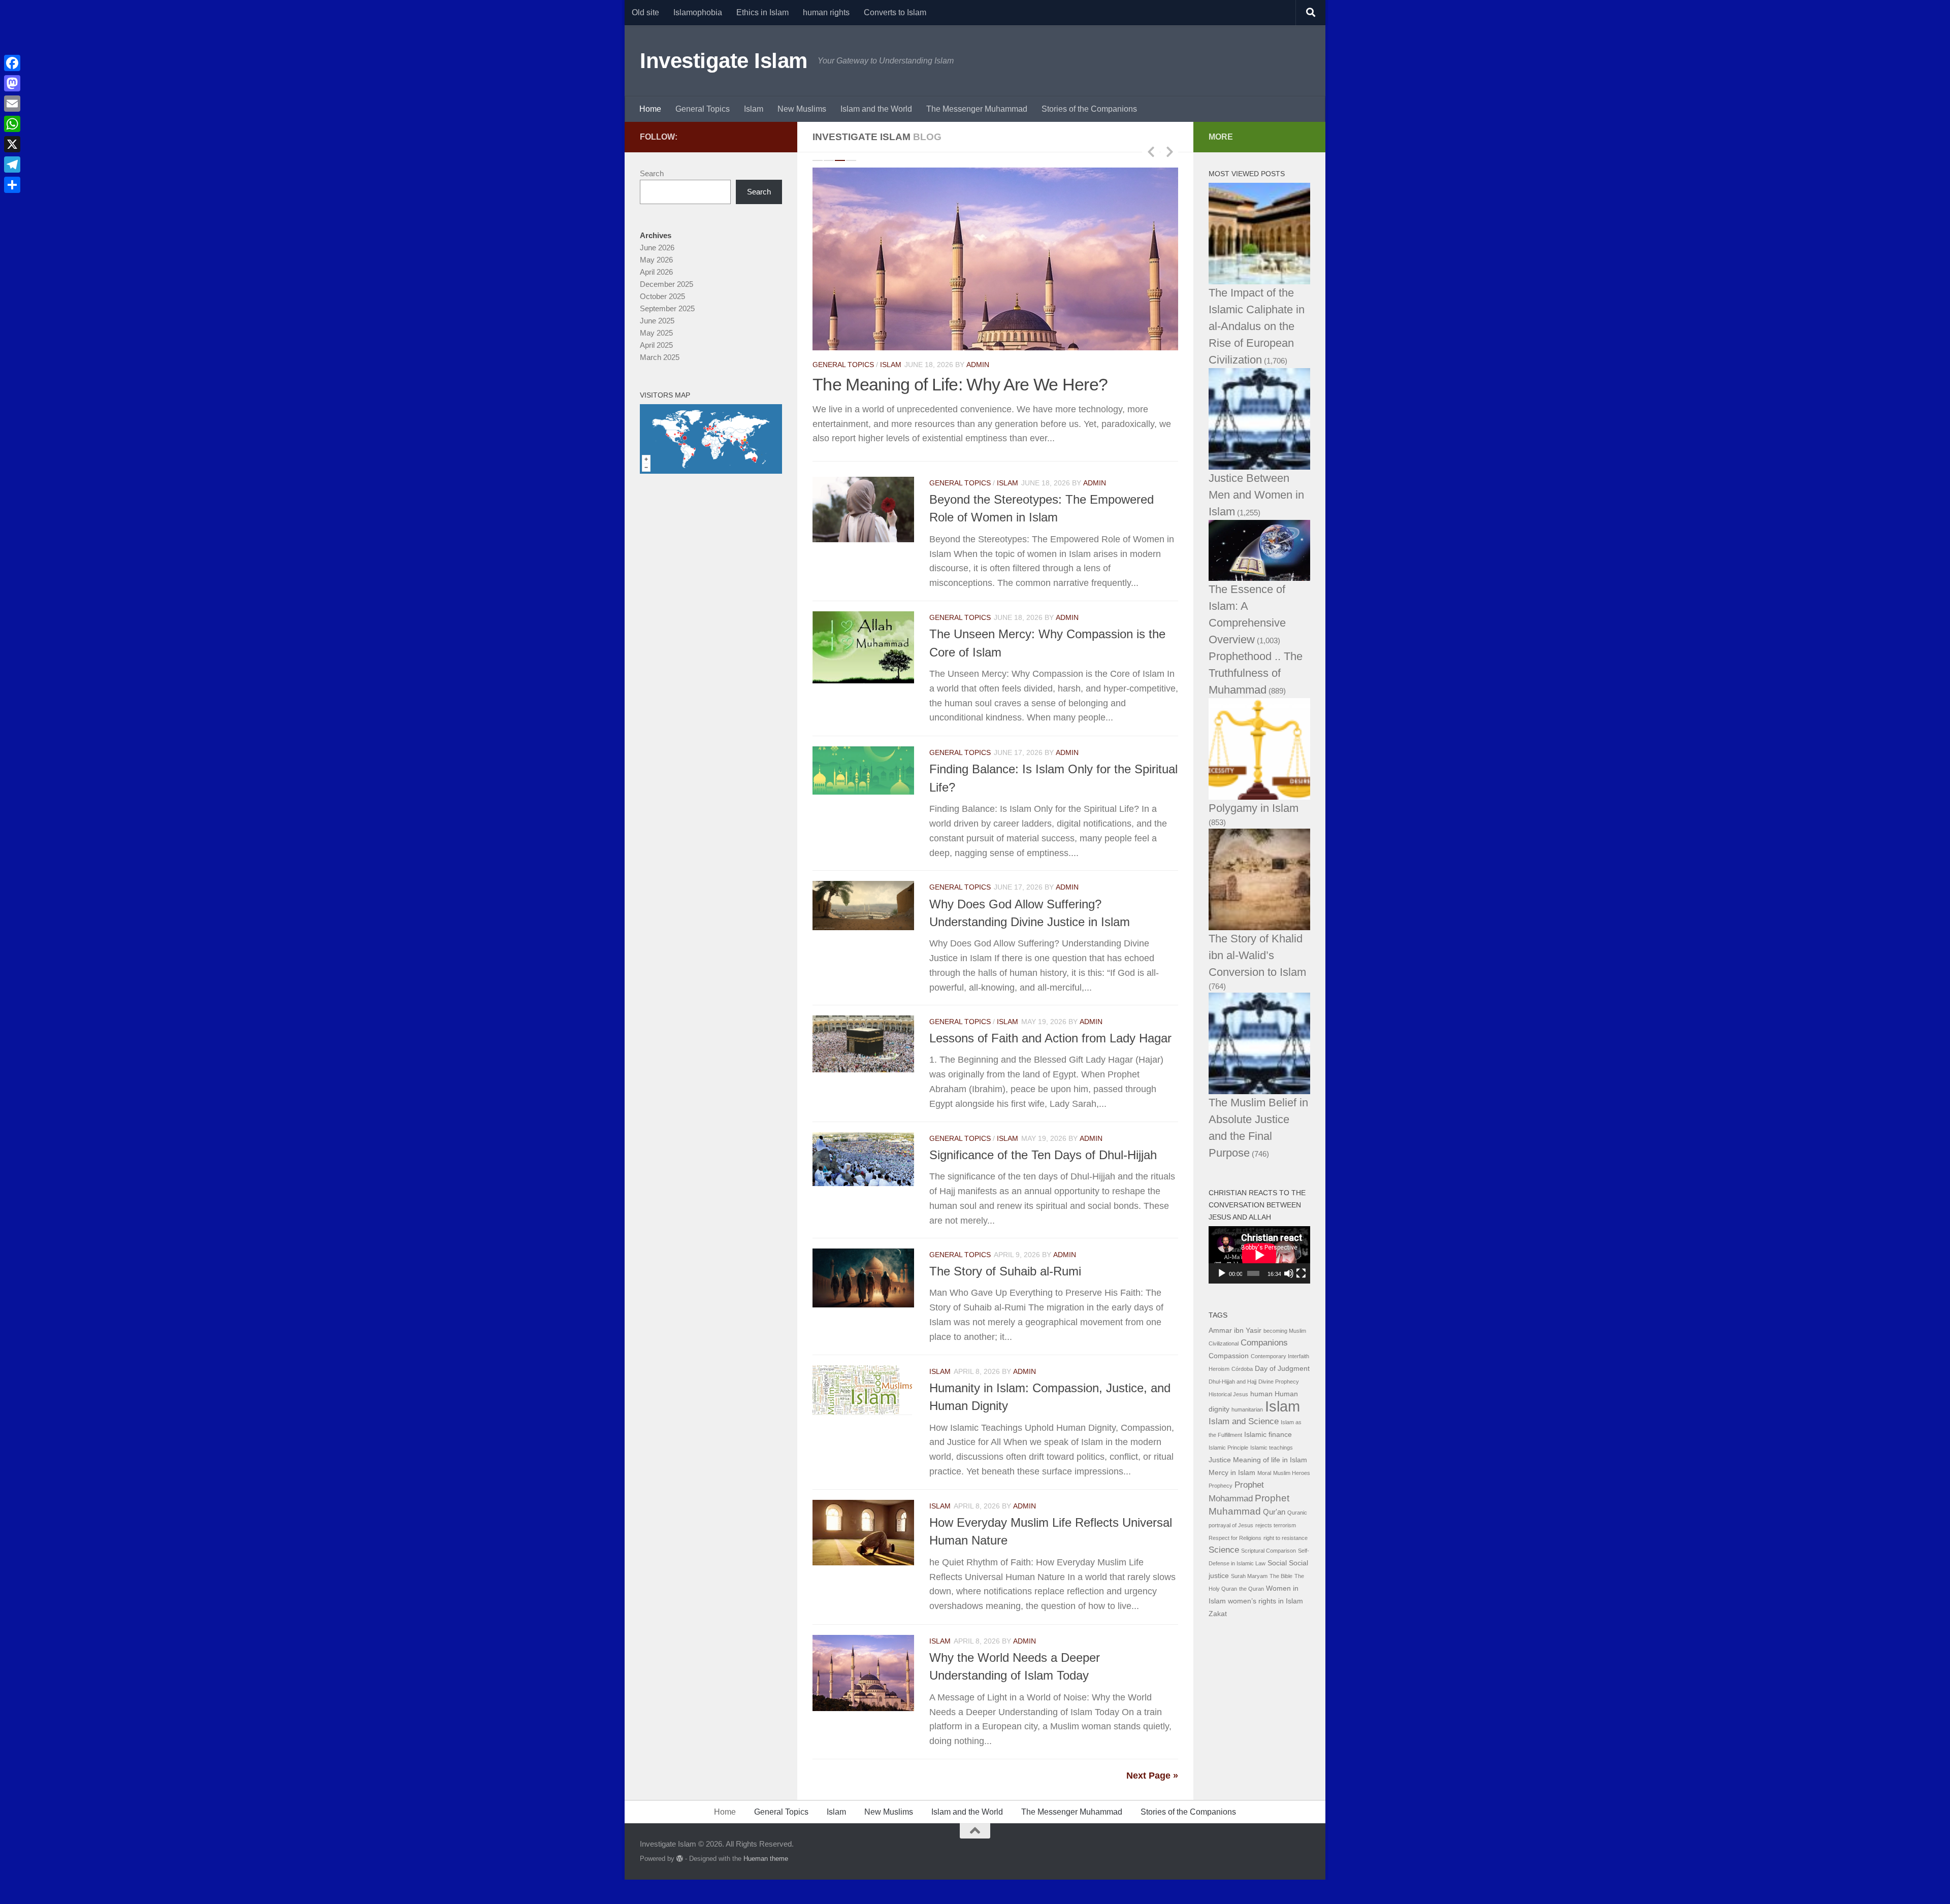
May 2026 (656, 260)
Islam (754, 109)
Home (650, 109)
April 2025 (656, 345)
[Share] (12, 185)
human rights (826, 12)
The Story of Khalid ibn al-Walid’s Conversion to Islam (1257, 955)
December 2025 (667, 284)
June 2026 (657, 248)
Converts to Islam (895, 12)
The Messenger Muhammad (977, 109)
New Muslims (802, 109)
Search (652, 173)
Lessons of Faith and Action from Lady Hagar (1050, 1038)
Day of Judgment (1282, 1369)
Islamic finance (1268, 1435)
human (1261, 1394)
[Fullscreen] (1301, 1273)
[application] (1259, 1255)
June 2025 (657, 321)
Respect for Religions (1235, 1538)
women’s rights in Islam (1265, 1601)
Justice (1220, 1460)
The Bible (1281, 1576)
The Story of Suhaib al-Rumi (1005, 1272)
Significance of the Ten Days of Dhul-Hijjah (1043, 1155)
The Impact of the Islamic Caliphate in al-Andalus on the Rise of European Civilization (1257, 326)
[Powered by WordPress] (680, 1859)
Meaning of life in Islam (1270, 1460)
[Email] (12, 104)
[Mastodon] (12, 83)
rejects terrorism (1276, 1525)
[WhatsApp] (12, 124)
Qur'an (1274, 1512)
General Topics (703, 109)
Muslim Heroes (1292, 1473)
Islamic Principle (1228, 1448)
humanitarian (1247, 1409)
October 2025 (662, 296)
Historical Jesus (1228, 1394)
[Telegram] (12, 165)
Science (1224, 1550)
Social (1277, 1563)
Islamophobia (698, 12)
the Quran (1252, 1589)
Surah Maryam (1249, 1576)
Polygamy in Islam (1254, 808)
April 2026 (656, 272)
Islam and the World (876, 109)
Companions (1264, 1343)
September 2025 (667, 308)
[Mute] (1289, 1273)
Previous (1151, 151)
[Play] (1222, 1273)
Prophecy (1221, 1486)
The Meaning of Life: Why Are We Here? (960, 384)
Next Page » (1152, 1776)
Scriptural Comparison (1269, 1551)
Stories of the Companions (1089, 109)
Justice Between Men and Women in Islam (1256, 495)
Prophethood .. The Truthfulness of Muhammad (1256, 673)
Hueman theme (766, 1859)
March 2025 (660, 357)
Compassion (1229, 1356)
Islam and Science (1244, 1421)
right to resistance (1286, 1538)
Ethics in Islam (762, 12)
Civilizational (1224, 1343)
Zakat (1218, 1614)
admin (978, 365)
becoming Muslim (1285, 1331)
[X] (12, 144)
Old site (645, 12)
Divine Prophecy (1279, 1382)
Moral (1264, 1473)
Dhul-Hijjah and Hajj (1232, 1382)
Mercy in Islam (1232, 1473)
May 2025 (656, 333)
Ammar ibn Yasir (1235, 1331)
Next (1169, 151)
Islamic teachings (1272, 1448)
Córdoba (1242, 1369)
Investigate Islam (724, 61)
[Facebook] (12, 63)
